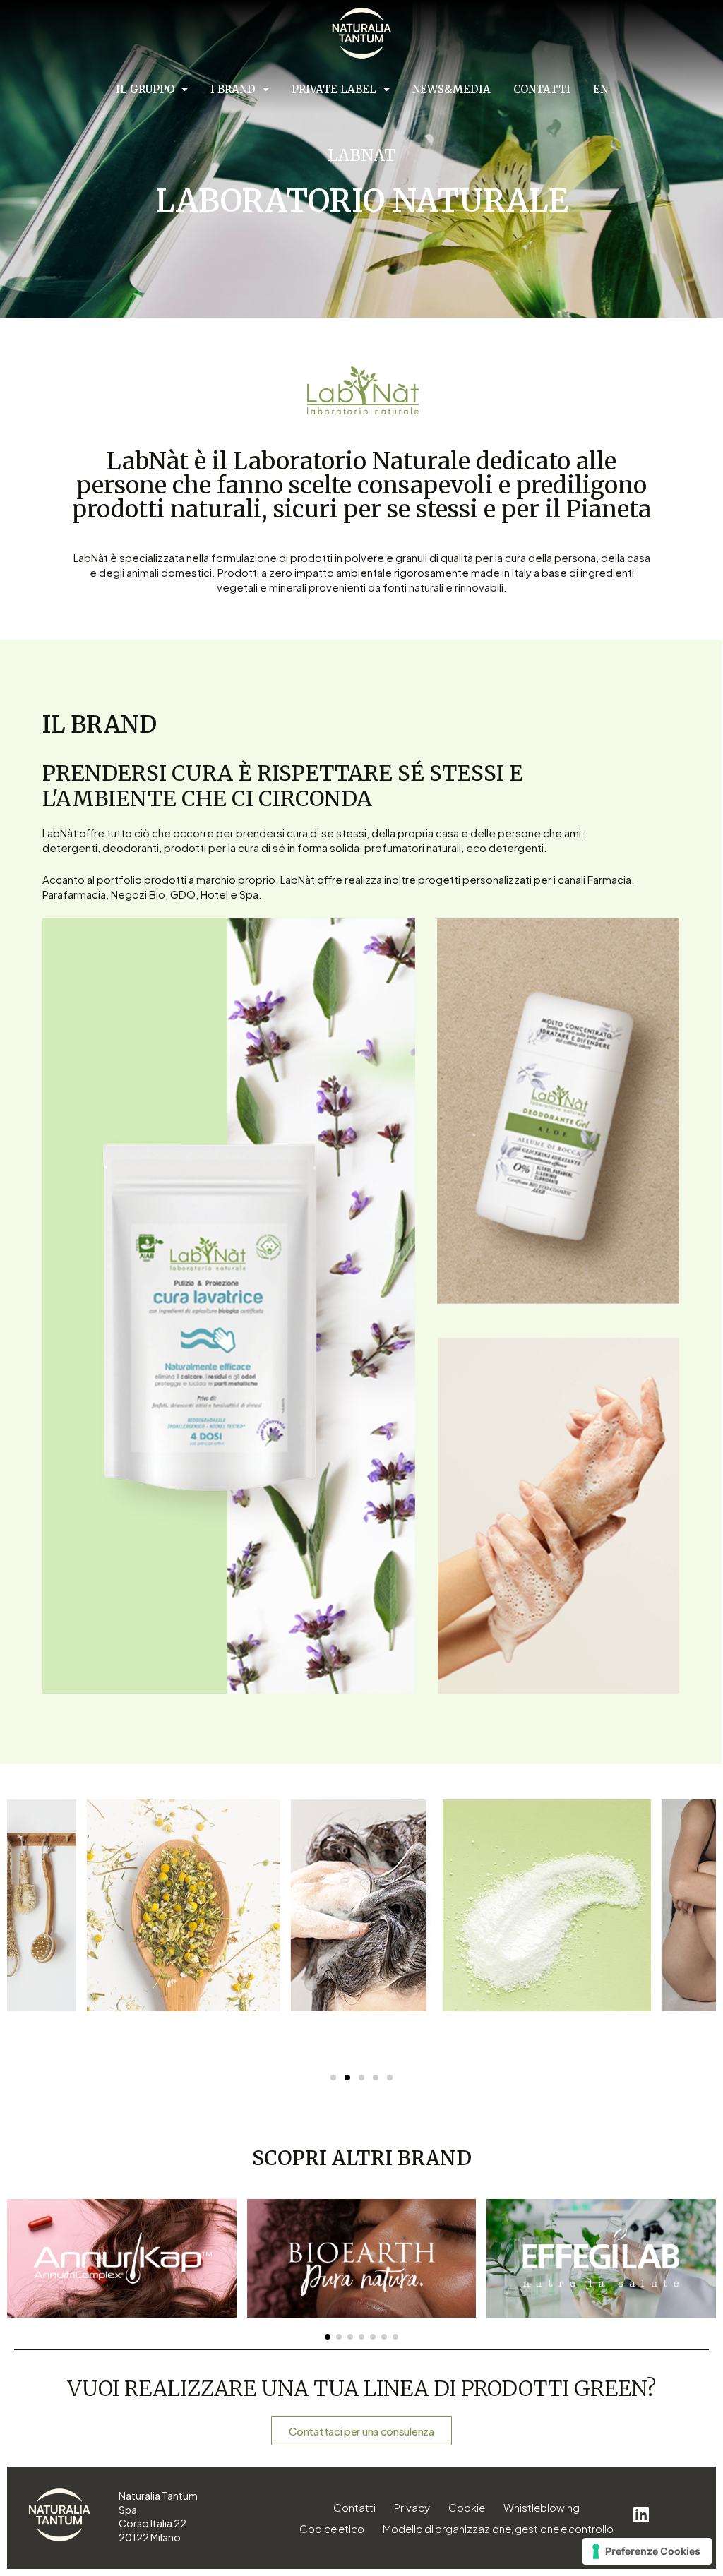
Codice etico (332, 2528)
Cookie (467, 2507)
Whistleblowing (542, 2507)
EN (600, 89)
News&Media (452, 89)
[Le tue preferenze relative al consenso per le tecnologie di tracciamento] (647, 2551)
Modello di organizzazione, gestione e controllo (498, 2528)
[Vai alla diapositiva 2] (347, 2078)
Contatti (542, 89)
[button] (328, 2337)
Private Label (334, 89)
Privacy (412, 2507)
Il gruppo (145, 89)
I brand (233, 89)
